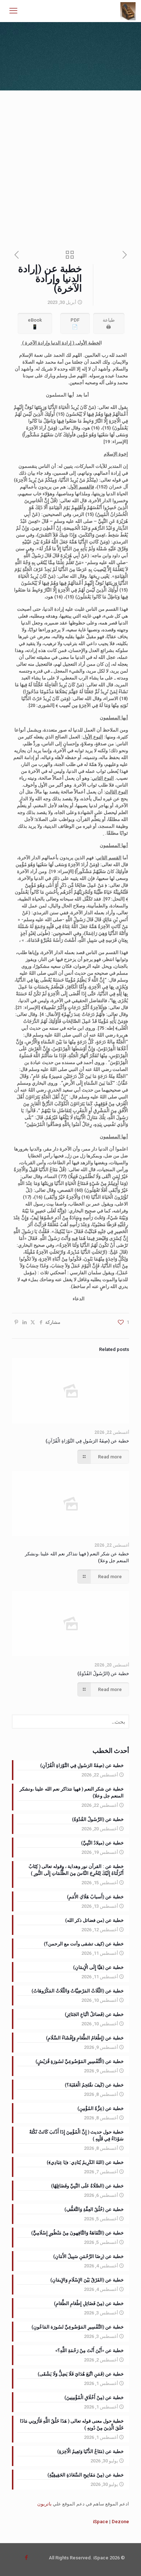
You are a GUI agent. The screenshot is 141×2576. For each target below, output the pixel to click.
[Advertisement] (70, 165)
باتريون (44, 2504)
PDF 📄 (75, 323)
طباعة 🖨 (109, 323)
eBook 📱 (35, 323)
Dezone (120, 2522)
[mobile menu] (13, 11)
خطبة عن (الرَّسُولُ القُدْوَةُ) (103, 1673)
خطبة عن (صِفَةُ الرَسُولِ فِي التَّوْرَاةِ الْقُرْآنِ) (87, 1441)
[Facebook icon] (26, 2558)
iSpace (101, 2522)
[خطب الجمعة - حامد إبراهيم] (128, 11)
